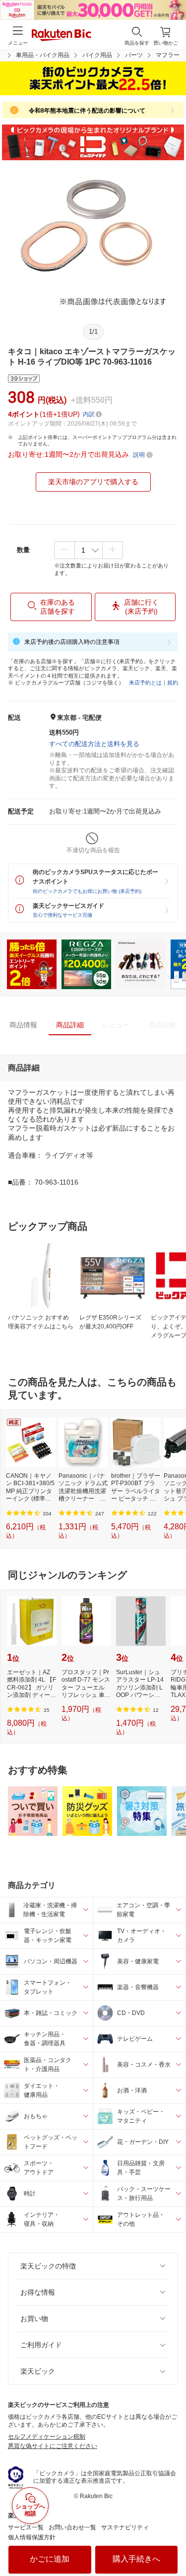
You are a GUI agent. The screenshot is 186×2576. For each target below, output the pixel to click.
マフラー (168, 55)
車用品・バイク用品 (43, 55)
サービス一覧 (26, 2527)
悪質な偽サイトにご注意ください (53, 2446)
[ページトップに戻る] (172, 2543)
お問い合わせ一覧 (72, 2527)
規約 (173, 683)
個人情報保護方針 (32, 2537)
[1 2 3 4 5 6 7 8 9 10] (89, 550)
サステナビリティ (125, 2527)
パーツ (134, 55)
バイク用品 (97, 55)
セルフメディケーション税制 (47, 2437)
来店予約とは (145, 683)
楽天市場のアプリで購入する (93, 482)
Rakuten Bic (62, 36)
